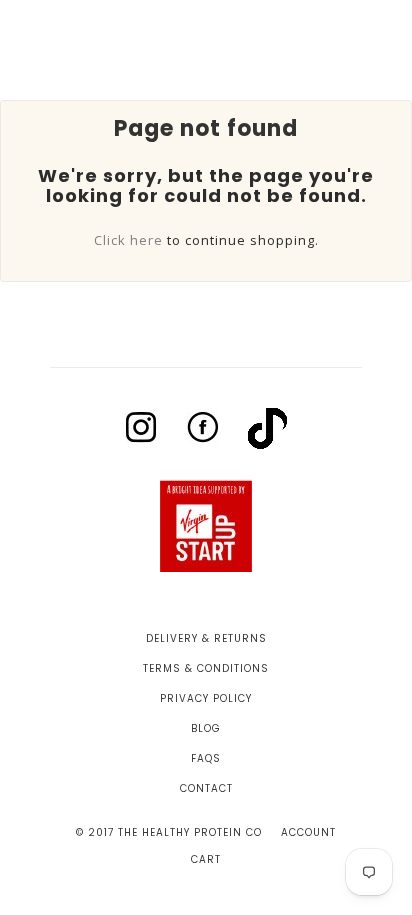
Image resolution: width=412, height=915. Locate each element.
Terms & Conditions (206, 668)
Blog (206, 728)
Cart (206, 859)
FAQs (206, 758)
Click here (128, 240)
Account (308, 832)
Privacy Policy (206, 698)
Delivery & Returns (206, 638)
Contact (206, 788)
